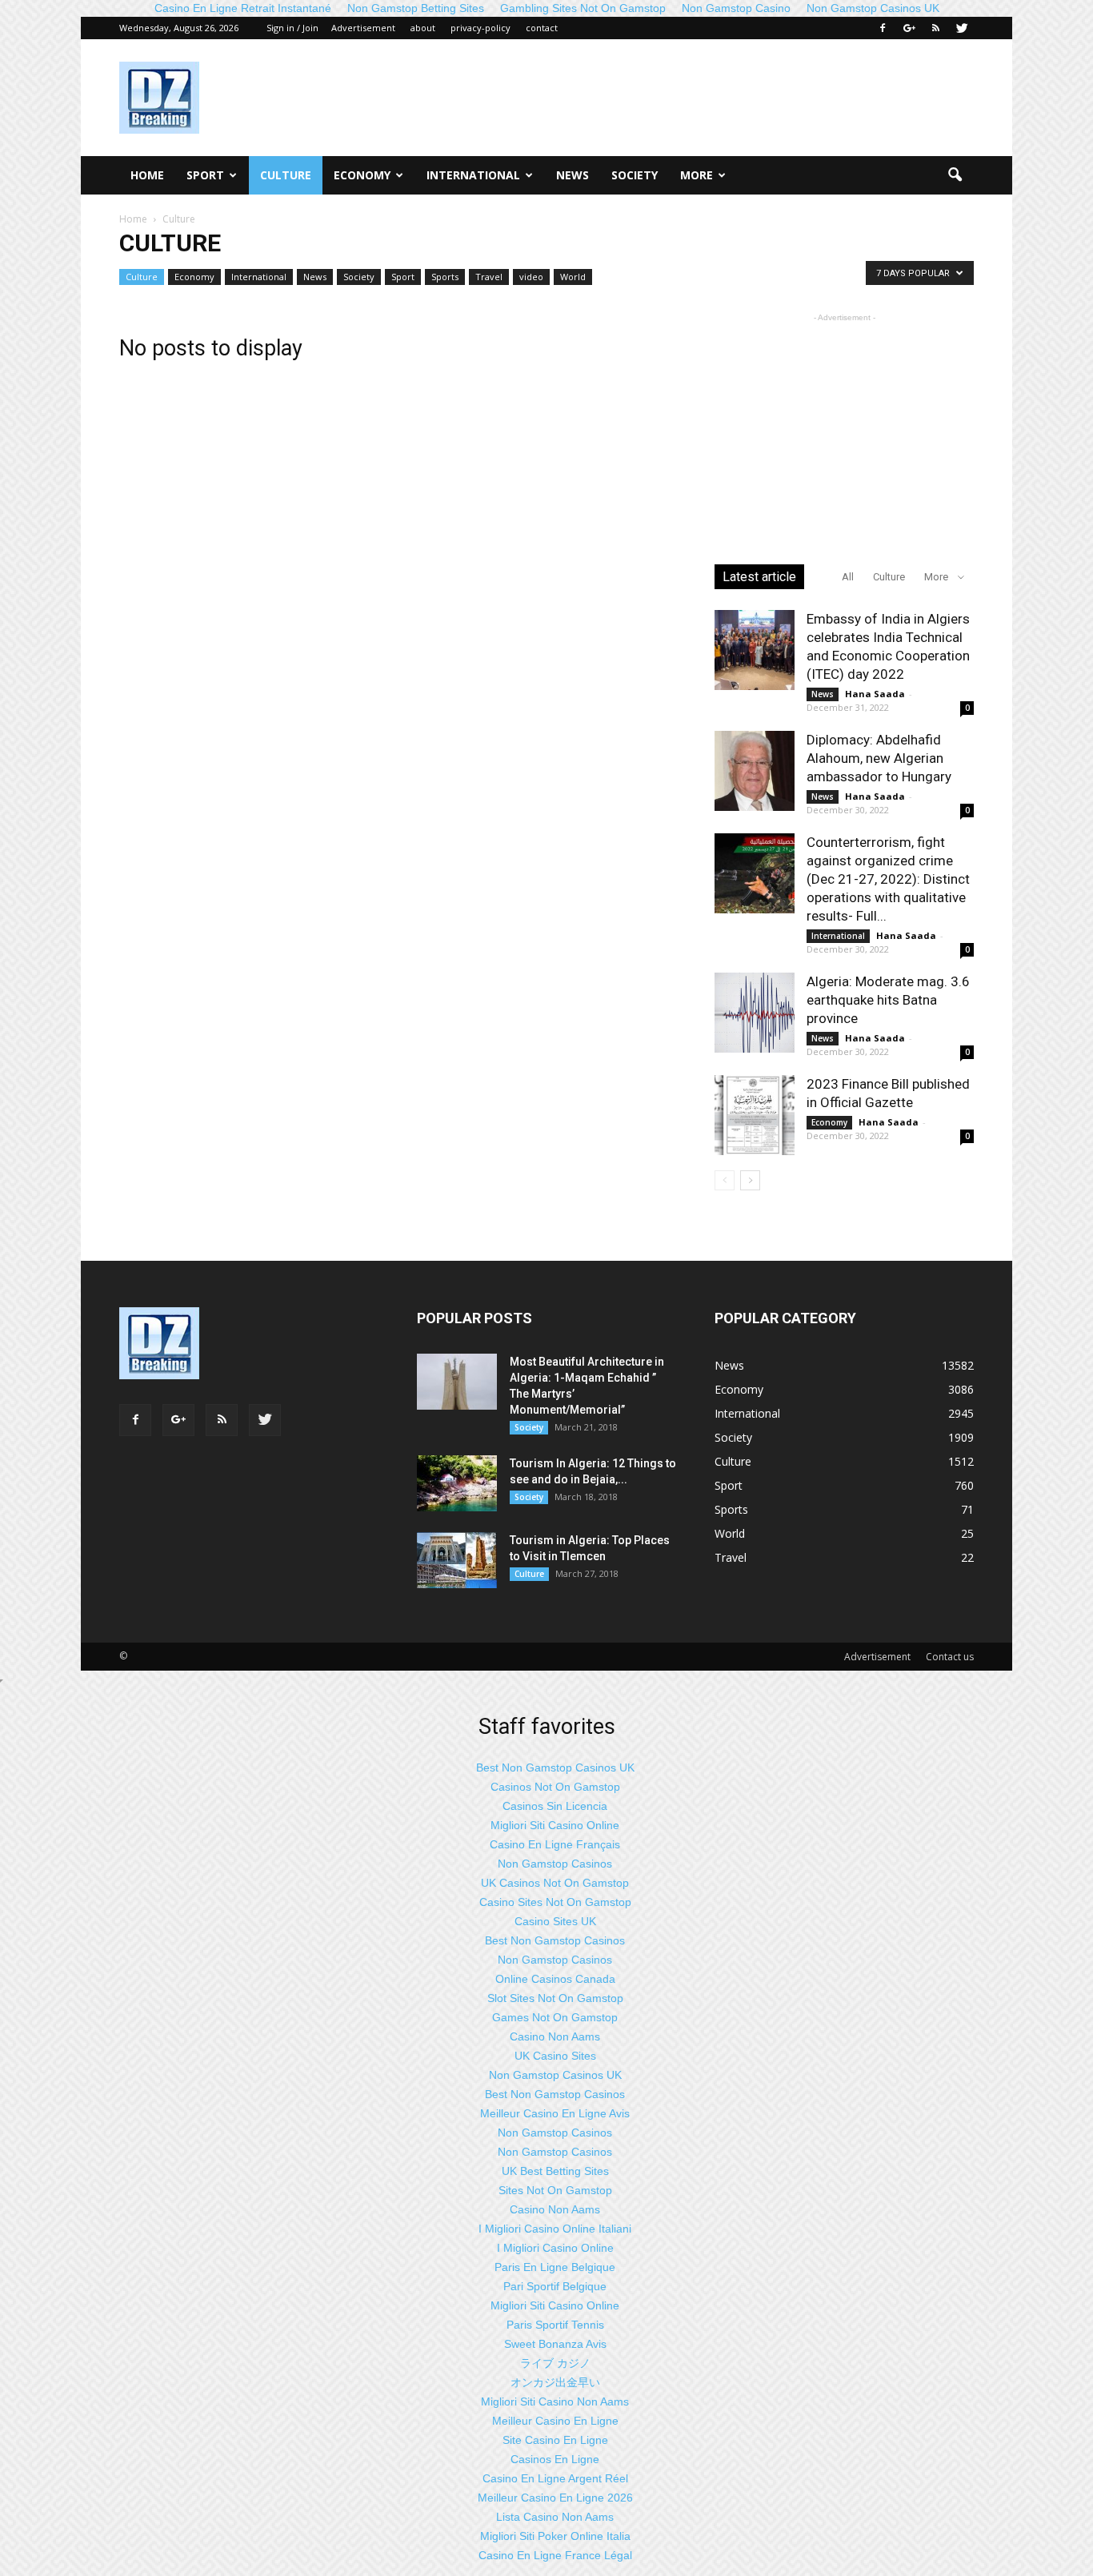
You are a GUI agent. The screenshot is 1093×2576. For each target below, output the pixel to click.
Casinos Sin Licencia (555, 1806)
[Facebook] (883, 28)
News (573, 175)
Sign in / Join (292, 28)
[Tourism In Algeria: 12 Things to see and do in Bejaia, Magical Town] (457, 1483)
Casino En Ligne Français (555, 1844)
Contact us (950, 1657)
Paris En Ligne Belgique (555, 2267)
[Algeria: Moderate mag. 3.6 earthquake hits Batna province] (755, 1013)
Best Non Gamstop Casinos (555, 1940)
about (423, 28)
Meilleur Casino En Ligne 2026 (555, 2498)
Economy (362, 175)
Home (147, 175)
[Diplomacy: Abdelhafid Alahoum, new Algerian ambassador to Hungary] (755, 771)
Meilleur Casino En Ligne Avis (555, 2113)
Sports (445, 277)
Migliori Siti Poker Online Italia (555, 2536)
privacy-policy (480, 28)
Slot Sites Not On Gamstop (555, 1998)
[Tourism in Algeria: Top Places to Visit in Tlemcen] (457, 1560)
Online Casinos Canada (555, 1979)
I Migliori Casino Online (555, 2248)
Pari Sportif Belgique (555, 2286)
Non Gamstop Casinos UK (555, 2075)
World (573, 277)
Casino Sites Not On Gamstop (555, 1902)
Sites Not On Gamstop (555, 2190)
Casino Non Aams (555, 2036)
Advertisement (363, 28)
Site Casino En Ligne (555, 2440)
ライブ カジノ (555, 2363)
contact (542, 28)
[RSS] (935, 28)
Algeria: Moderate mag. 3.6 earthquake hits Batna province (888, 1000)
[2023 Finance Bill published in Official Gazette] (755, 1115)
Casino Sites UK (555, 1921)
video (531, 277)
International (473, 175)
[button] (955, 175)
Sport (205, 175)
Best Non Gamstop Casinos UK (555, 1767)
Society (635, 175)
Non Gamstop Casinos (555, 1864)
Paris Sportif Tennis (555, 2325)
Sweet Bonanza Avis (555, 2344)
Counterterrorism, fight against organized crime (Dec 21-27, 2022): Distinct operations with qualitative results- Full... (888, 879)
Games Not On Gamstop (555, 2017)
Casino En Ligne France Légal (555, 2555)
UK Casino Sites (555, 2056)
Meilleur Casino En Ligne (555, 2421)
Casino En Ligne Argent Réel (555, 2478)
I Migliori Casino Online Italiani (555, 2229)
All (848, 577)
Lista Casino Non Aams (555, 2517)
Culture (286, 175)
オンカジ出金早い (555, 2382)
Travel (489, 277)
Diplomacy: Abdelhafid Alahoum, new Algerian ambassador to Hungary (879, 758)
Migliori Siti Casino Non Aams (555, 2401)
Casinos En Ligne (555, 2459)
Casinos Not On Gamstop (555, 1787)
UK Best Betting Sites (555, 2171)
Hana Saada (875, 694)
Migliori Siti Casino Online (555, 1825)
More (697, 175)
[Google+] (909, 28)
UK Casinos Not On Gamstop (555, 1883)
